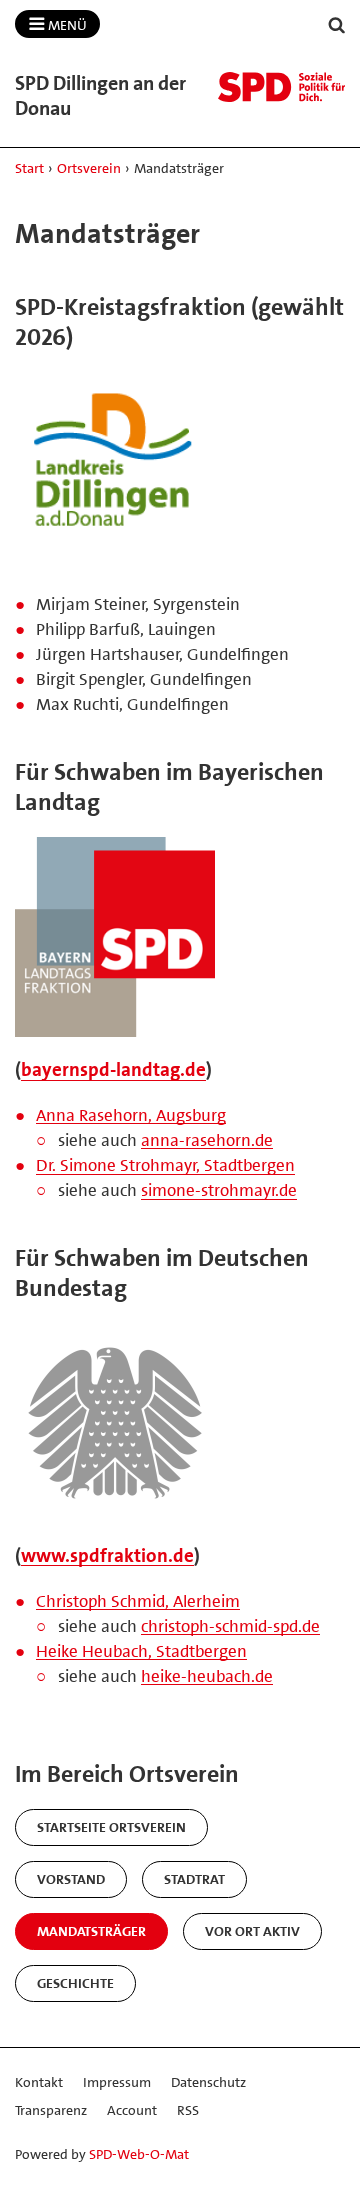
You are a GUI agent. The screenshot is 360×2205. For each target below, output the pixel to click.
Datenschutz (208, 2082)
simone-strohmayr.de (219, 1190)
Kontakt (39, 2082)
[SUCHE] (337, 25)
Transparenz (51, 2110)
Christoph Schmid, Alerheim (138, 1601)
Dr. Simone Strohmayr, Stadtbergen (165, 1165)
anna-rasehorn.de (207, 1140)
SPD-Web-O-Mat (139, 2154)
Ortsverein (89, 168)
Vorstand (71, 1879)
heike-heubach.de (207, 1676)
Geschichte (75, 1983)
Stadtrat (194, 1879)
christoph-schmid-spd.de (230, 1626)
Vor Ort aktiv (252, 1931)
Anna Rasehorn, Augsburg (131, 1115)
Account (132, 2110)
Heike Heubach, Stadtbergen (141, 1651)
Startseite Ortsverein (111, 1827)
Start (29, 168)
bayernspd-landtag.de (113, 1069)
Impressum (117, 2082)
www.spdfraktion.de (107, 1555)
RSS (188, 2110)
